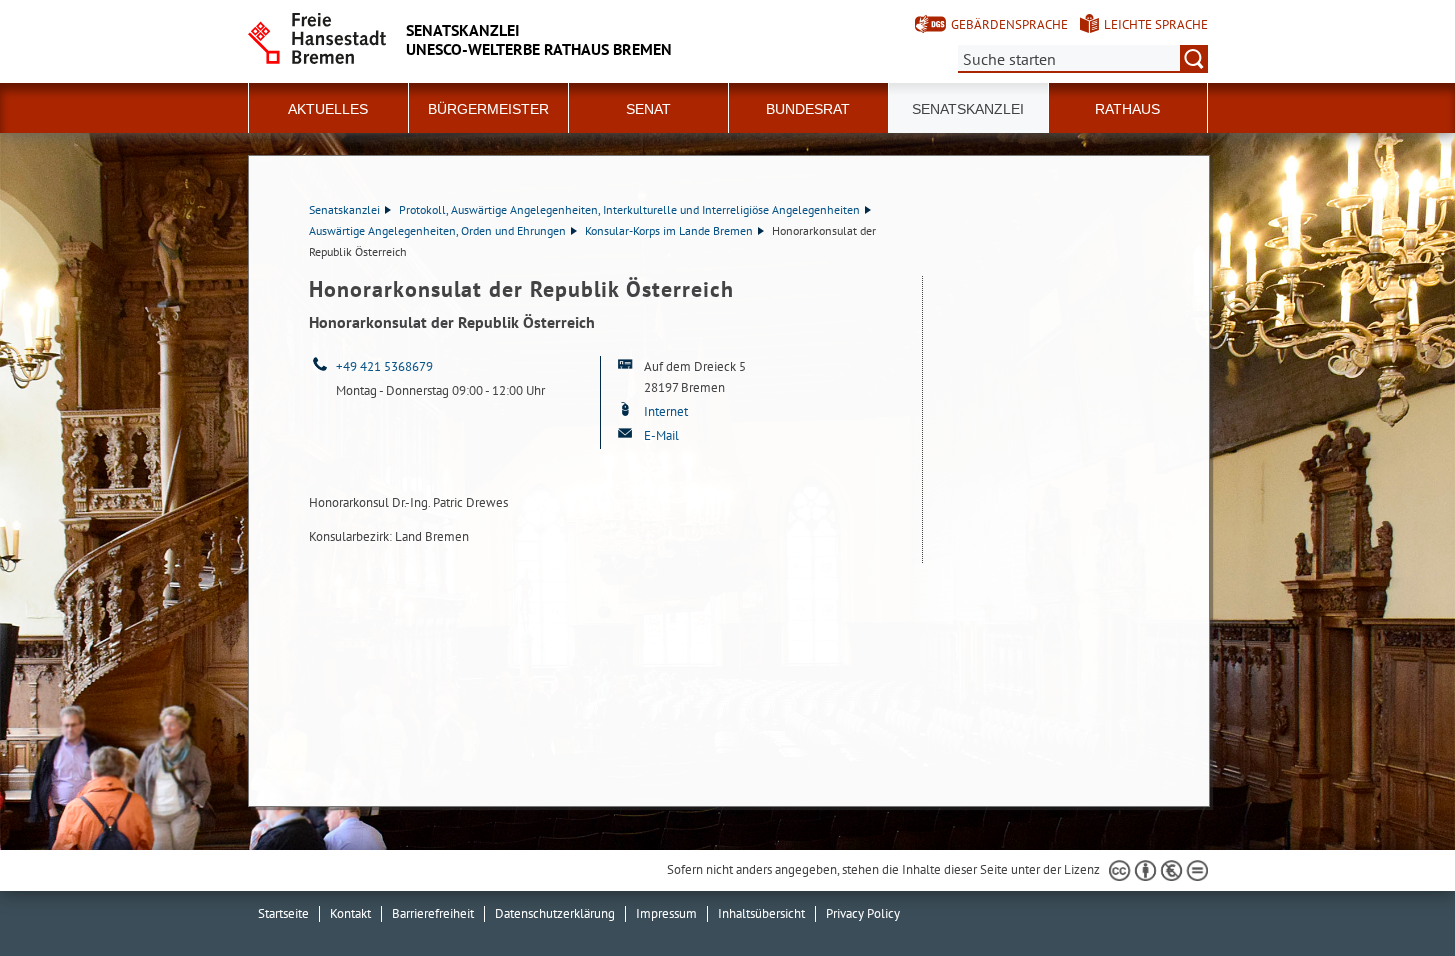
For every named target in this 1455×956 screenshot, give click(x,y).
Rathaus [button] (1127, 109)
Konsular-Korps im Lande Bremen (669, 230)
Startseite (283, 913)
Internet (667, 411)
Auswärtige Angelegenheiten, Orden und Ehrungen (437, 230)
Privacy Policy (863, 913)
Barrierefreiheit (433, 913)
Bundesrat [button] (808, 109)
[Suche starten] (1194, 59)
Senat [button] (648, 109)
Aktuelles (328, 109)
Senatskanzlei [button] (968, 109)
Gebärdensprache (1009, 24)
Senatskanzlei (344, 209)
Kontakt (350, 913)
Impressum (666, 913)
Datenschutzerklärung (555, 913)
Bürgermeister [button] (488, 109)
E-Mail (661, 435)
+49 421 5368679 (384, 366)
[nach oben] (1393, 894)
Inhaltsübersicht (761, 913)
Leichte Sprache (1156, 24)
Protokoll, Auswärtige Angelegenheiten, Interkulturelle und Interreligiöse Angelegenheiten (629, 209)
